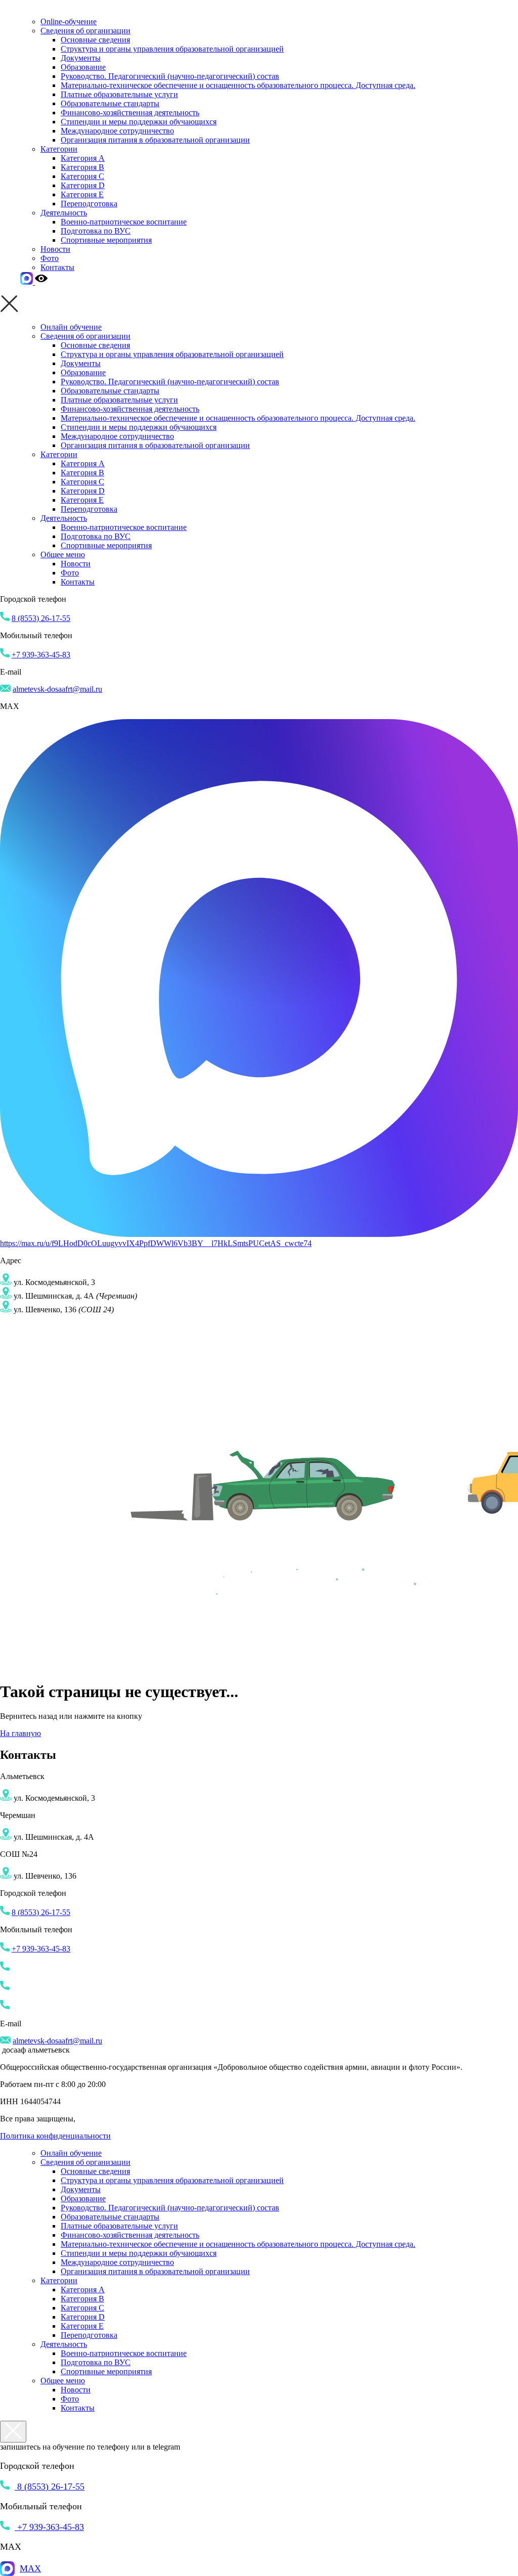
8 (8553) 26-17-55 (41, 618)
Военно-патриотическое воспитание (124, 222)
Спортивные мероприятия (106, 240)
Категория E (82, 194)
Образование (83, 67)
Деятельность (64, 213)
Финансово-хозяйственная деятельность (130, 113)
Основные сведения (95, 40)
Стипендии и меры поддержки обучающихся (139, 122)
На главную (20, 1733)
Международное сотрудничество (117, 131)
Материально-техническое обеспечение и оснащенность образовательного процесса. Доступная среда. (238, 85)
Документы (81, 58)
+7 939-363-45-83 (41, 655)
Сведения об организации (85, 31)
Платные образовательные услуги (119, 94)
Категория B (82, 167)
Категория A (83, 158)
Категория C (82, 176)
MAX (30, 2568)
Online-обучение (69, 21)
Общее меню (63, 554)
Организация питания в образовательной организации (155, 140)
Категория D (83, 185)
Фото (50, 258)
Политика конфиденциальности (55, 2136)
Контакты (57, 267)
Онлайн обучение (71, 327)
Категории (59, 149)
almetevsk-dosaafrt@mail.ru (57, 689)
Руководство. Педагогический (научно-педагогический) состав (170, 76)
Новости (55, 249)
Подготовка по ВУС (96, 231)
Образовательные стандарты (110, 103)
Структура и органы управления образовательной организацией (172, 49)
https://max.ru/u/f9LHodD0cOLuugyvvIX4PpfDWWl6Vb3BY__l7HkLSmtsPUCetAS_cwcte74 (156, 1243)
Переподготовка (89, 204)
